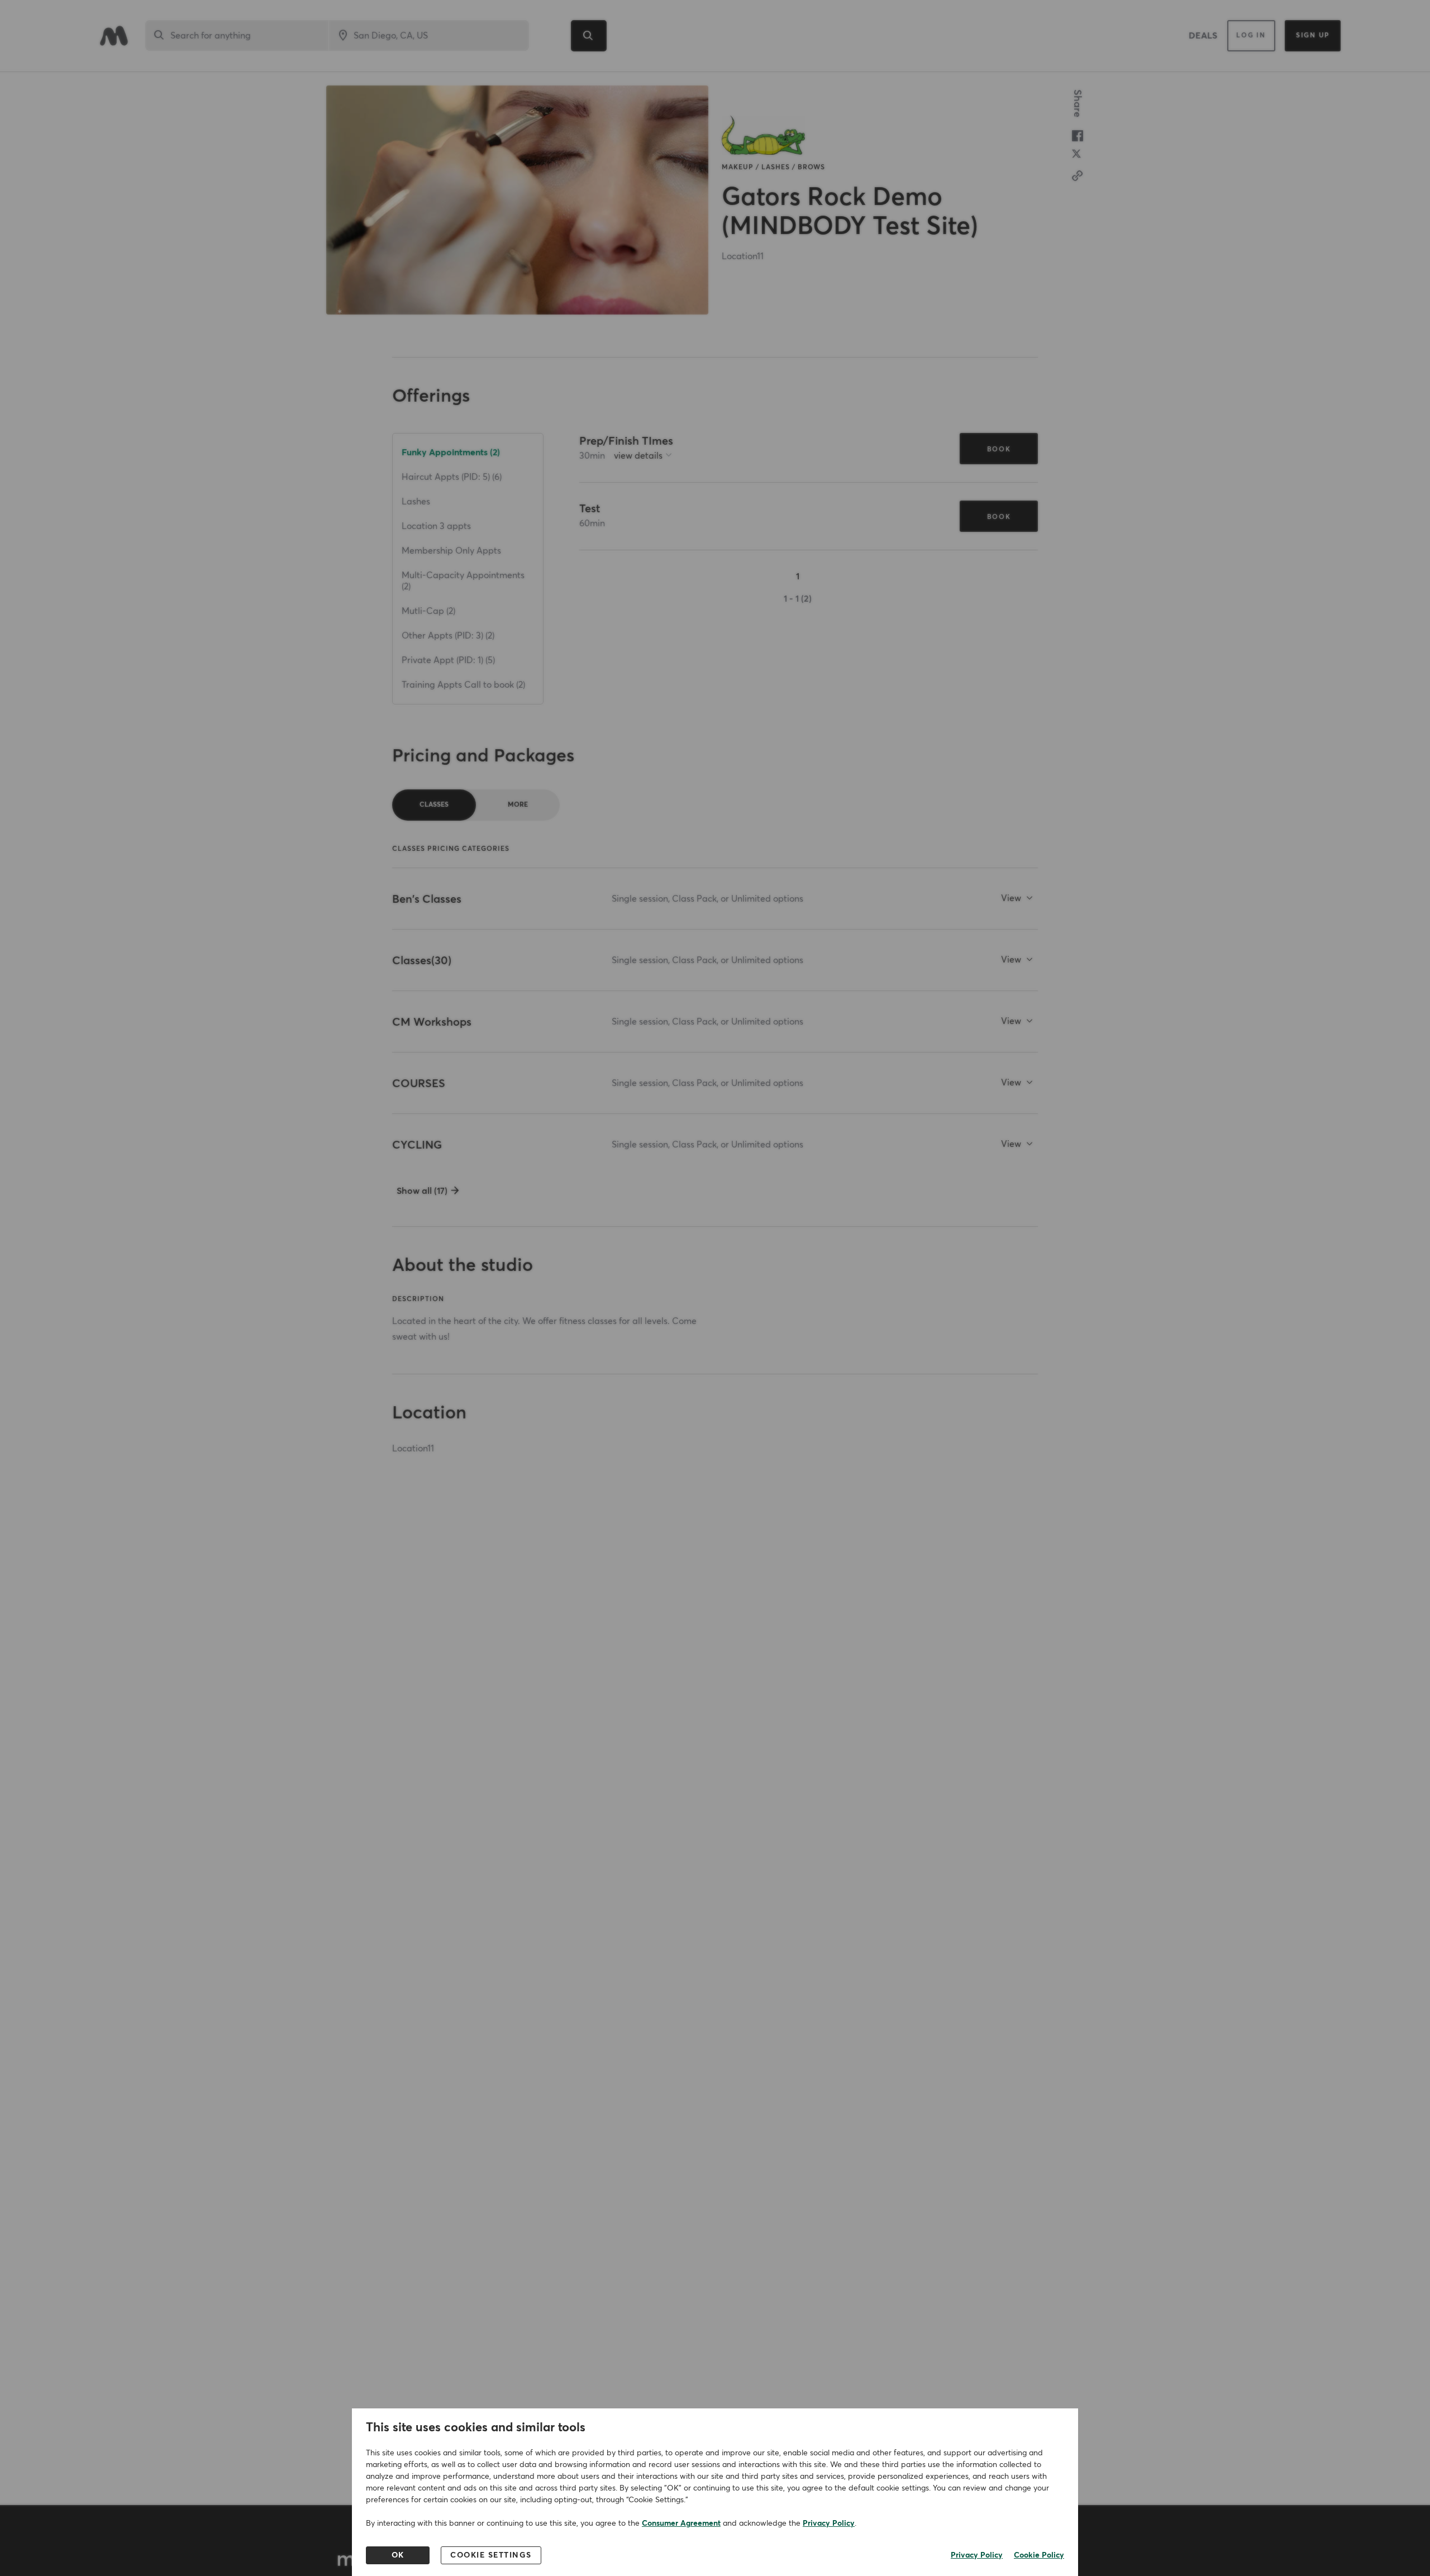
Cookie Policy (1039, 2555)
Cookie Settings (491, 2555)
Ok (398, 2555)
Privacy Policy (829, 2523)
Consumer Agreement (681, 2523)
